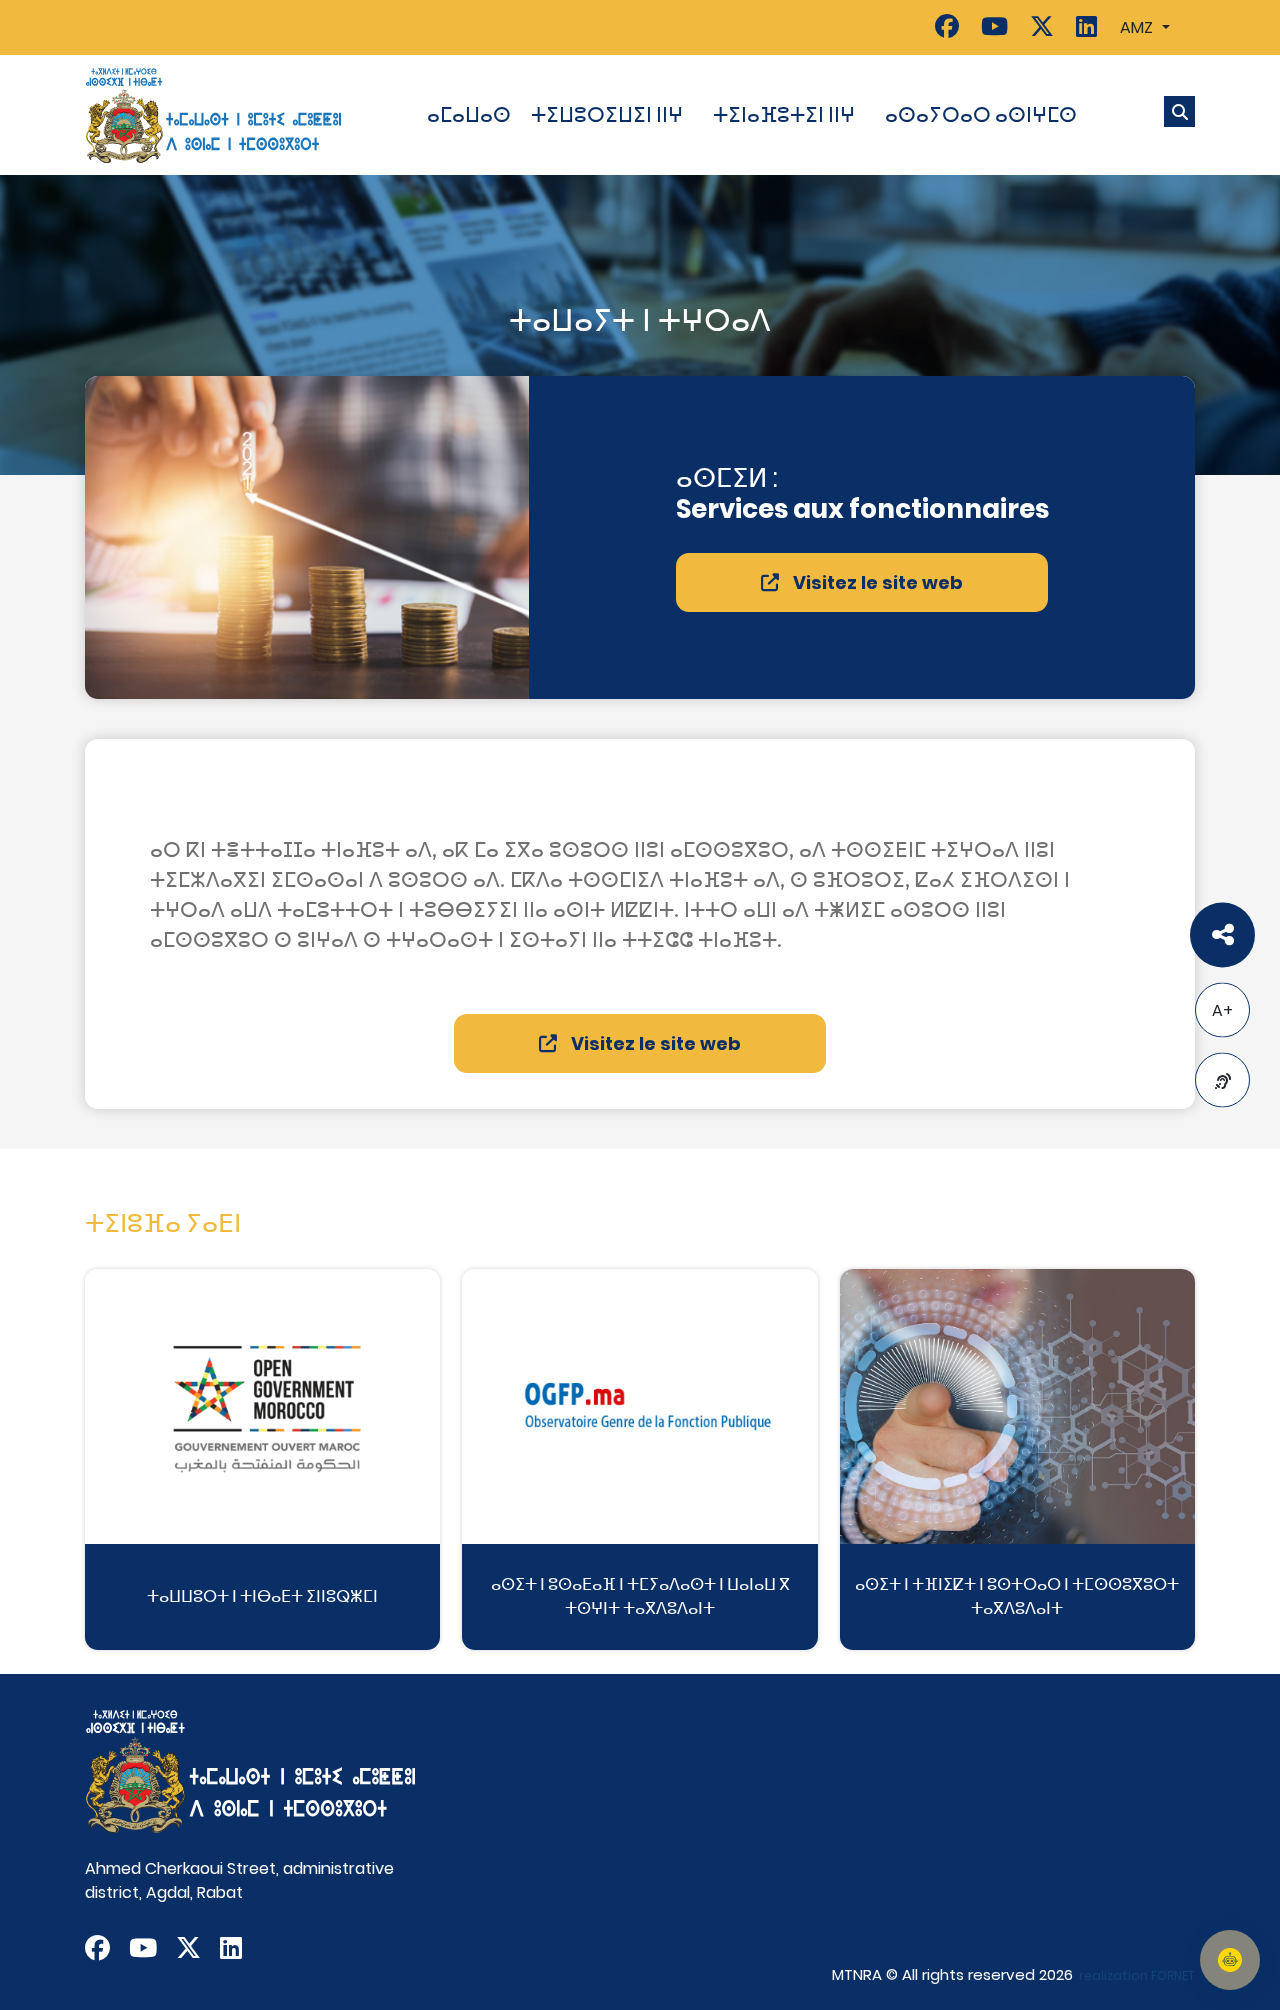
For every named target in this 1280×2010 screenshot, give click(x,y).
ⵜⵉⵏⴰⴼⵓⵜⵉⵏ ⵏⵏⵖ (784, 115)
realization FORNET (1137, 1975)
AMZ (1138, 27)
